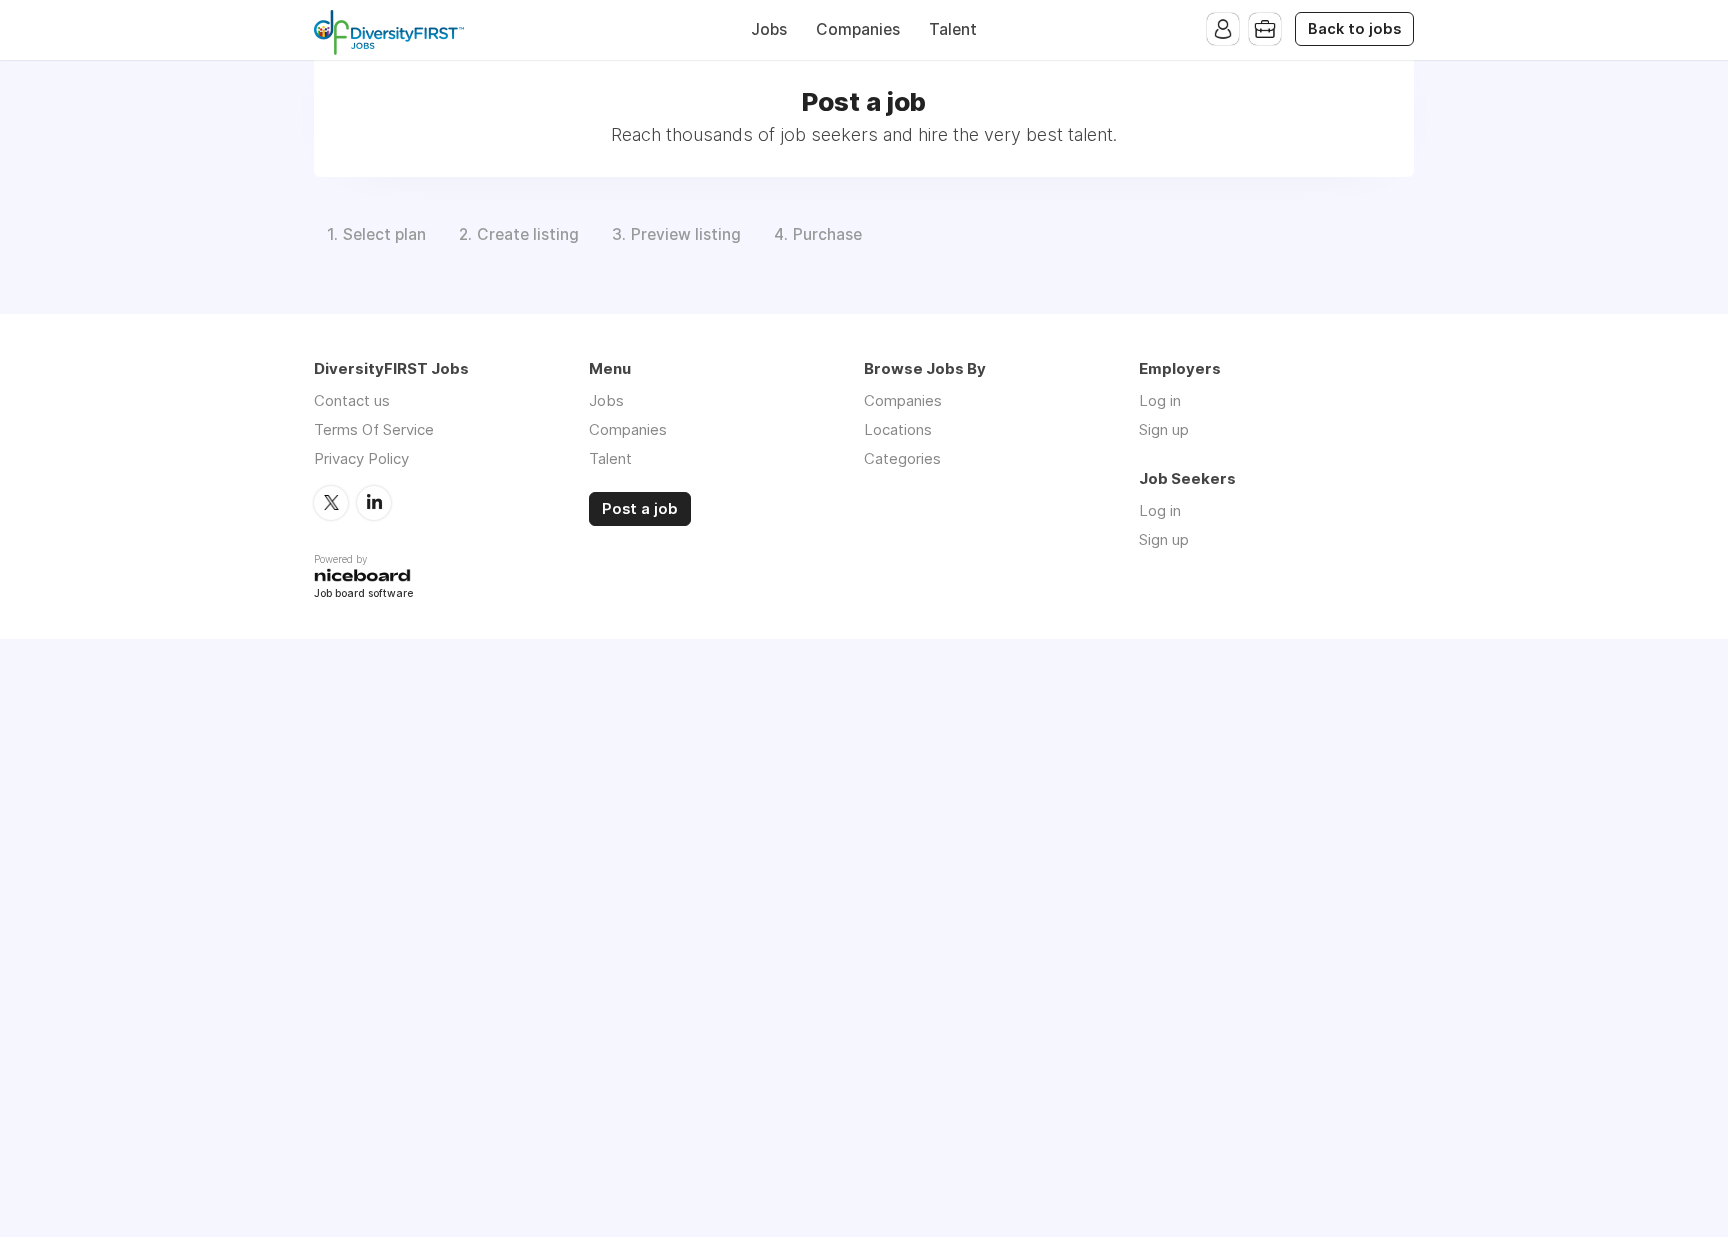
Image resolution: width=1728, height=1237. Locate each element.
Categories (902, 458)
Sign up (1164, 429)
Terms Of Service (374, 429)
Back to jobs (1354, 29)
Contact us (352, 400)
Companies (858, 29)
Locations (898, 429)
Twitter (331, 503)
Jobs (769, 29)
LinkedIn (374, 503)
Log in (1160, 400)
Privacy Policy (361, 458)
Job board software (363, 594)
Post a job (640, 509)
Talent (953, 29)
